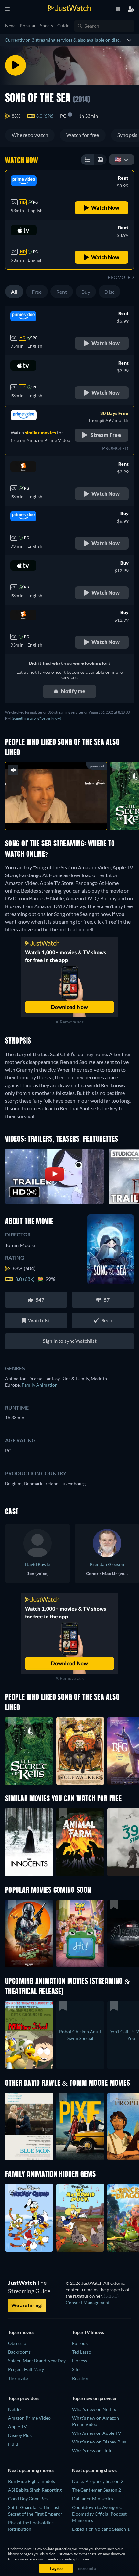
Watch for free (83, 135)
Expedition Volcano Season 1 (101, 2529)
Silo (76, 2369)
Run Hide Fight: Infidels (32, 2481)
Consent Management (88, 2302)
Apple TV (17, 2427)
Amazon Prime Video (29, 2418)
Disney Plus (20, 2435)
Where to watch (30, 135)
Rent (62, 292)
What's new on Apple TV (97, 2433)
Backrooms (19, 2352)
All (14, 292)
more (70, 818)
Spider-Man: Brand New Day (37, 2361)
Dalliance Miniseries (93, 2499)
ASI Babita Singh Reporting (35, 2490)
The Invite (18, 2378)
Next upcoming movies (31, 2470)
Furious (80, 2343)
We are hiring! (27, 2305)
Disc (109, 292)
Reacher (80, 2378)
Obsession (18, 2343)
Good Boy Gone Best (29, 2499)
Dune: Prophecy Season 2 (98, 2481)
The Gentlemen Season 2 (96, 2490)
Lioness (80, 2361)
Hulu (13, 2444)
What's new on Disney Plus (99, 2442)
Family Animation (40, 1385)
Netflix (15, 2409)
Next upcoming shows (94, 2470)
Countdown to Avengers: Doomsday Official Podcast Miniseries (99, 2514)
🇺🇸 (118, 159)
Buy (86, 292)
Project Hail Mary (26, 2369)
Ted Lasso (82, 2352)
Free (37, 292)
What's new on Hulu (92, 2450)
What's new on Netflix (94, 2409)
